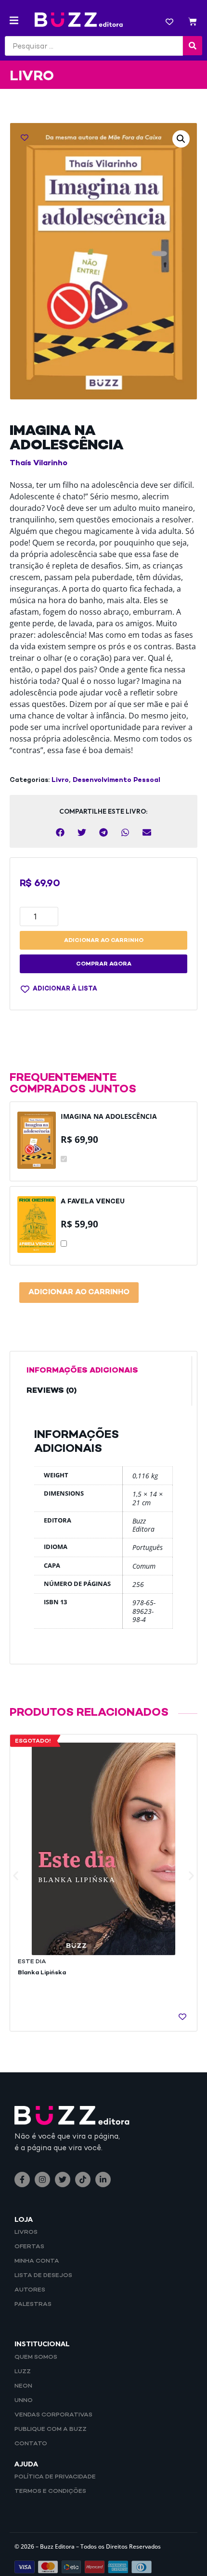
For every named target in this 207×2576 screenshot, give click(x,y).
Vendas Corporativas (53, 2415)
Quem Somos (36, 2357)
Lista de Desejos (43, 2276)
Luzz (23, 2372)
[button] (14, 20)
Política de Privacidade (55, 2477)
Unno (24, 2401)
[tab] (103, 1371)
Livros (26, 2232)
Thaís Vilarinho (39, 464)
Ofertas (29, 2247)
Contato (31, 2444)
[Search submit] (193, 46)
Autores (30, 2290)
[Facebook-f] (22, 2180)
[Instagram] (42, 2180)
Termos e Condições (50, 2491)
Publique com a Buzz (51, 2429)
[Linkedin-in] (103, 2180)
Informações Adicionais (82, 1371)
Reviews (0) (52, 1391)
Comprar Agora (104, 964)
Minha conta (37, 2261)
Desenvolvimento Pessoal (116, 780)
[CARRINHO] (193, 23)
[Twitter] (63, 2180)
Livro (60, 780)
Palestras (33, 2304)
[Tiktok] (83, 2180)
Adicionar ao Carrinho (79, 1293)
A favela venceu (93, 1202)
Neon (23, 2386)
